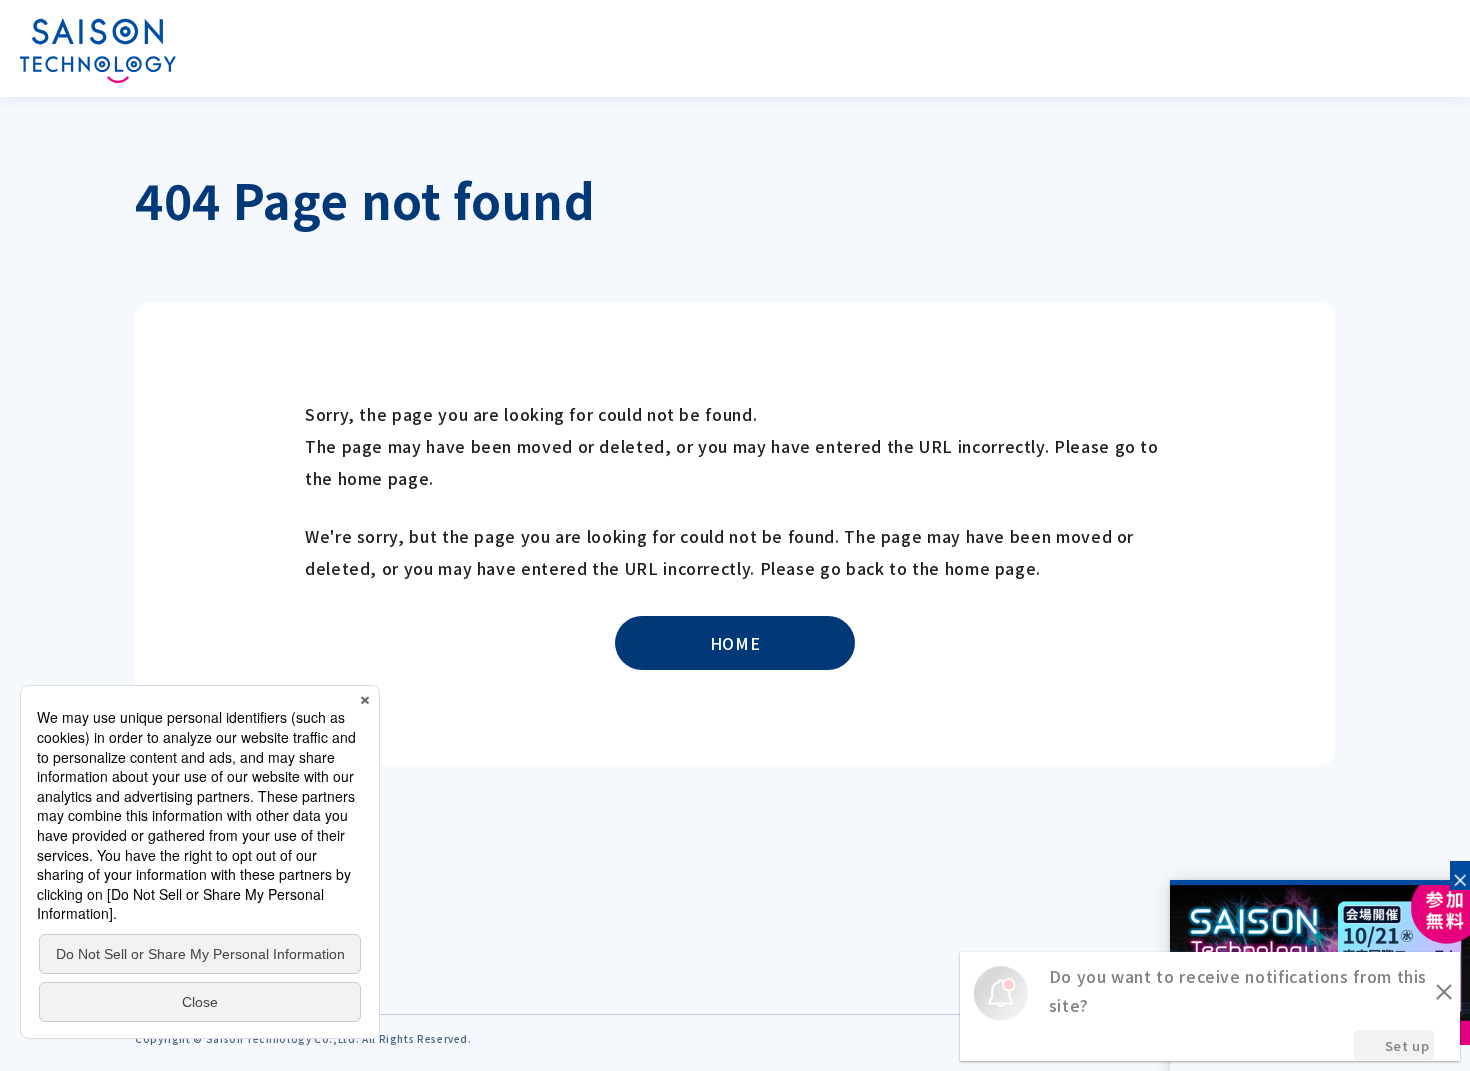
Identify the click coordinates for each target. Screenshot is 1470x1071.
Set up (1407, 1045)
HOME (735, 643)
